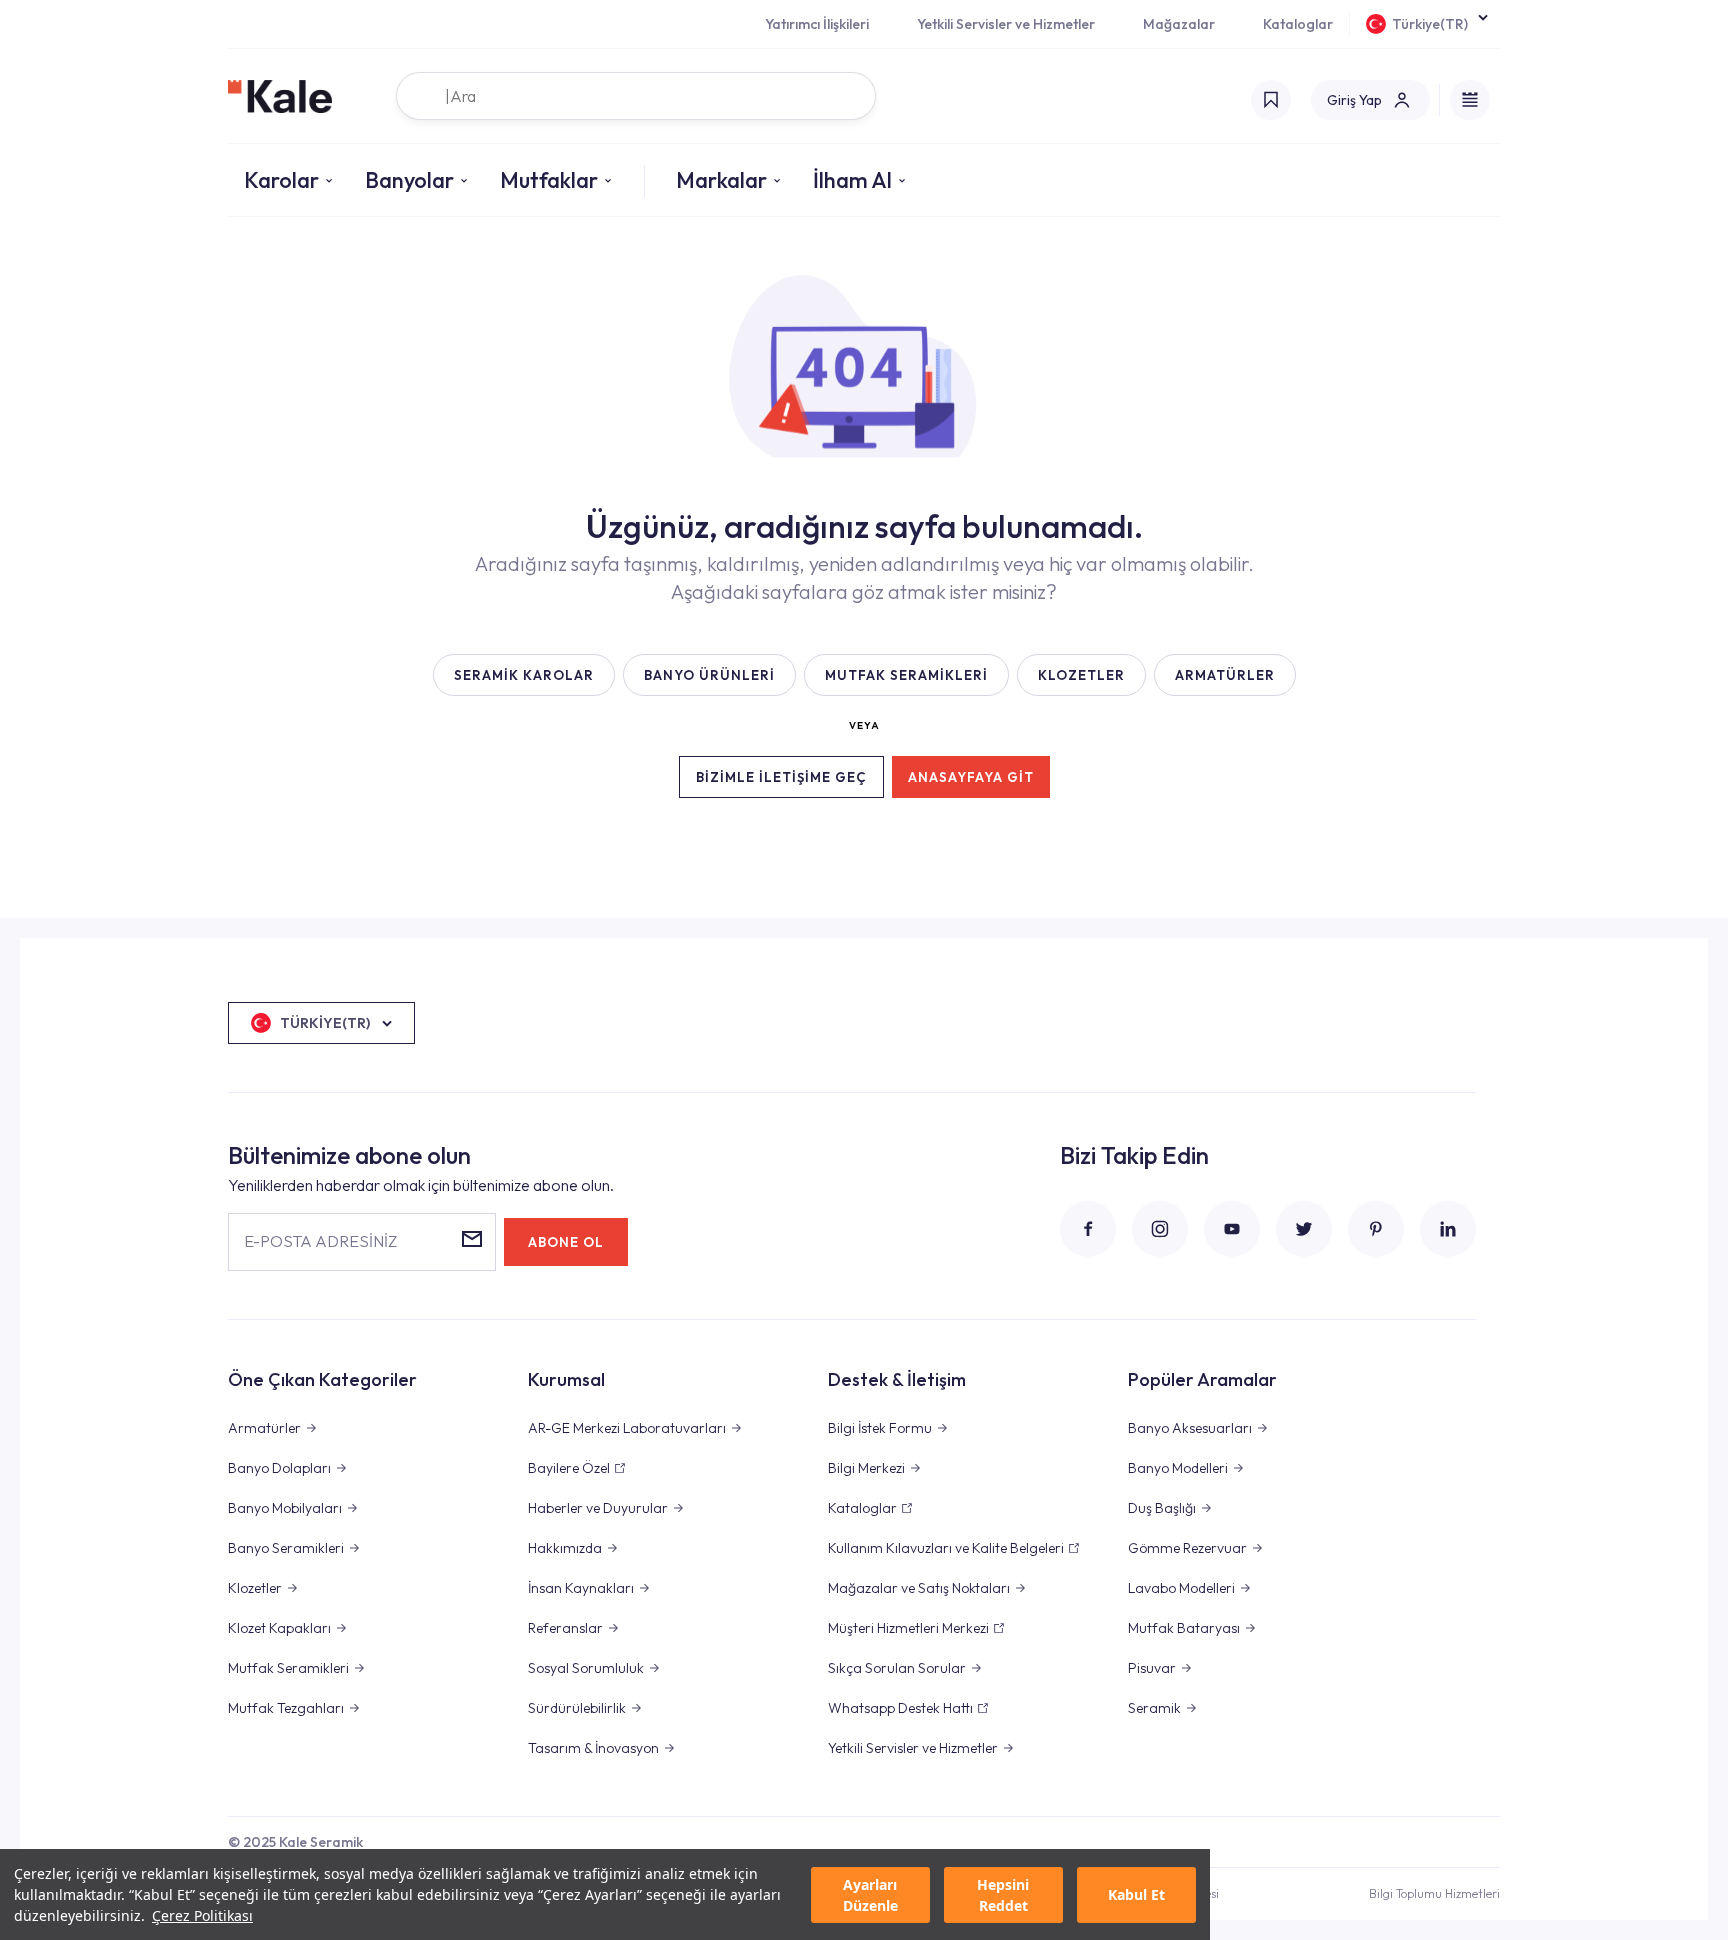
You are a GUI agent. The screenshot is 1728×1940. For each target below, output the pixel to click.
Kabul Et (1136, 1894)
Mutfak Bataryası (1184, 1628)
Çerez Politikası (202, 1915)
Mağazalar (1179, 24)
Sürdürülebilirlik (577, 1708)
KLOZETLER (1081, 675)
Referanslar (565, 1628)
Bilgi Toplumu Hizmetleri (1434, 1893)
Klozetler (255, 1588)
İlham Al (852, 180)
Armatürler (264, 1428)
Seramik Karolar (524, 675)
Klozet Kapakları (279, 1628)
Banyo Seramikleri (286, 1548)
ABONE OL (566, 1242)
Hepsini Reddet (1003, 1895)
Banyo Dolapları (279, 1468)
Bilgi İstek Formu (880, 1428)
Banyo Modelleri (1178, 1468)
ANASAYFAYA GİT (971, 777)
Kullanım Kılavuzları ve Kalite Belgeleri (946, 1548)
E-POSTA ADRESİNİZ (320, 1241)
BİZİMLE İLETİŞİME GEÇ (781, 777)
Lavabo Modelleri (1181, 1588)
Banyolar (409, 180)
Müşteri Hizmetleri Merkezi (908, 1628)
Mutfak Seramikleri (288, 1668)
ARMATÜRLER (1225, 675)
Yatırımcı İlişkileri (817, 24)
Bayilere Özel (569, 1468)
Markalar (721, 180)
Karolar (281, 180)
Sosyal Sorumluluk (586, 1668)
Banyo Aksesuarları (1190, 1428)
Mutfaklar (549, 180)
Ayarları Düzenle (870, 1895)
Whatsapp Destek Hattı (900, 1708)
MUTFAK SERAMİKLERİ (906, 675)
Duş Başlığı (1162, 1508)
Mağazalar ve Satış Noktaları (919, 1588)
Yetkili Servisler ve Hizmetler (1006, 24)
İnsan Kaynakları (581, 1588)
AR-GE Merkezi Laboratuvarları (627, 1428)
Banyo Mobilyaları (285, 1508)
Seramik (1154, 1708)
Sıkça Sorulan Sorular (897, 1668)
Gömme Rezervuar (1187, 1548)
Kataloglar (1298, 24)
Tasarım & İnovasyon (593, 1748)
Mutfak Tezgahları (286, 1708)
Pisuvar (1152, 1668)
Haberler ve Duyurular (598, 1508)
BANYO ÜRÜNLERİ (709, 675)
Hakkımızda (565, 1548)
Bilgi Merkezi (866, 1468)
